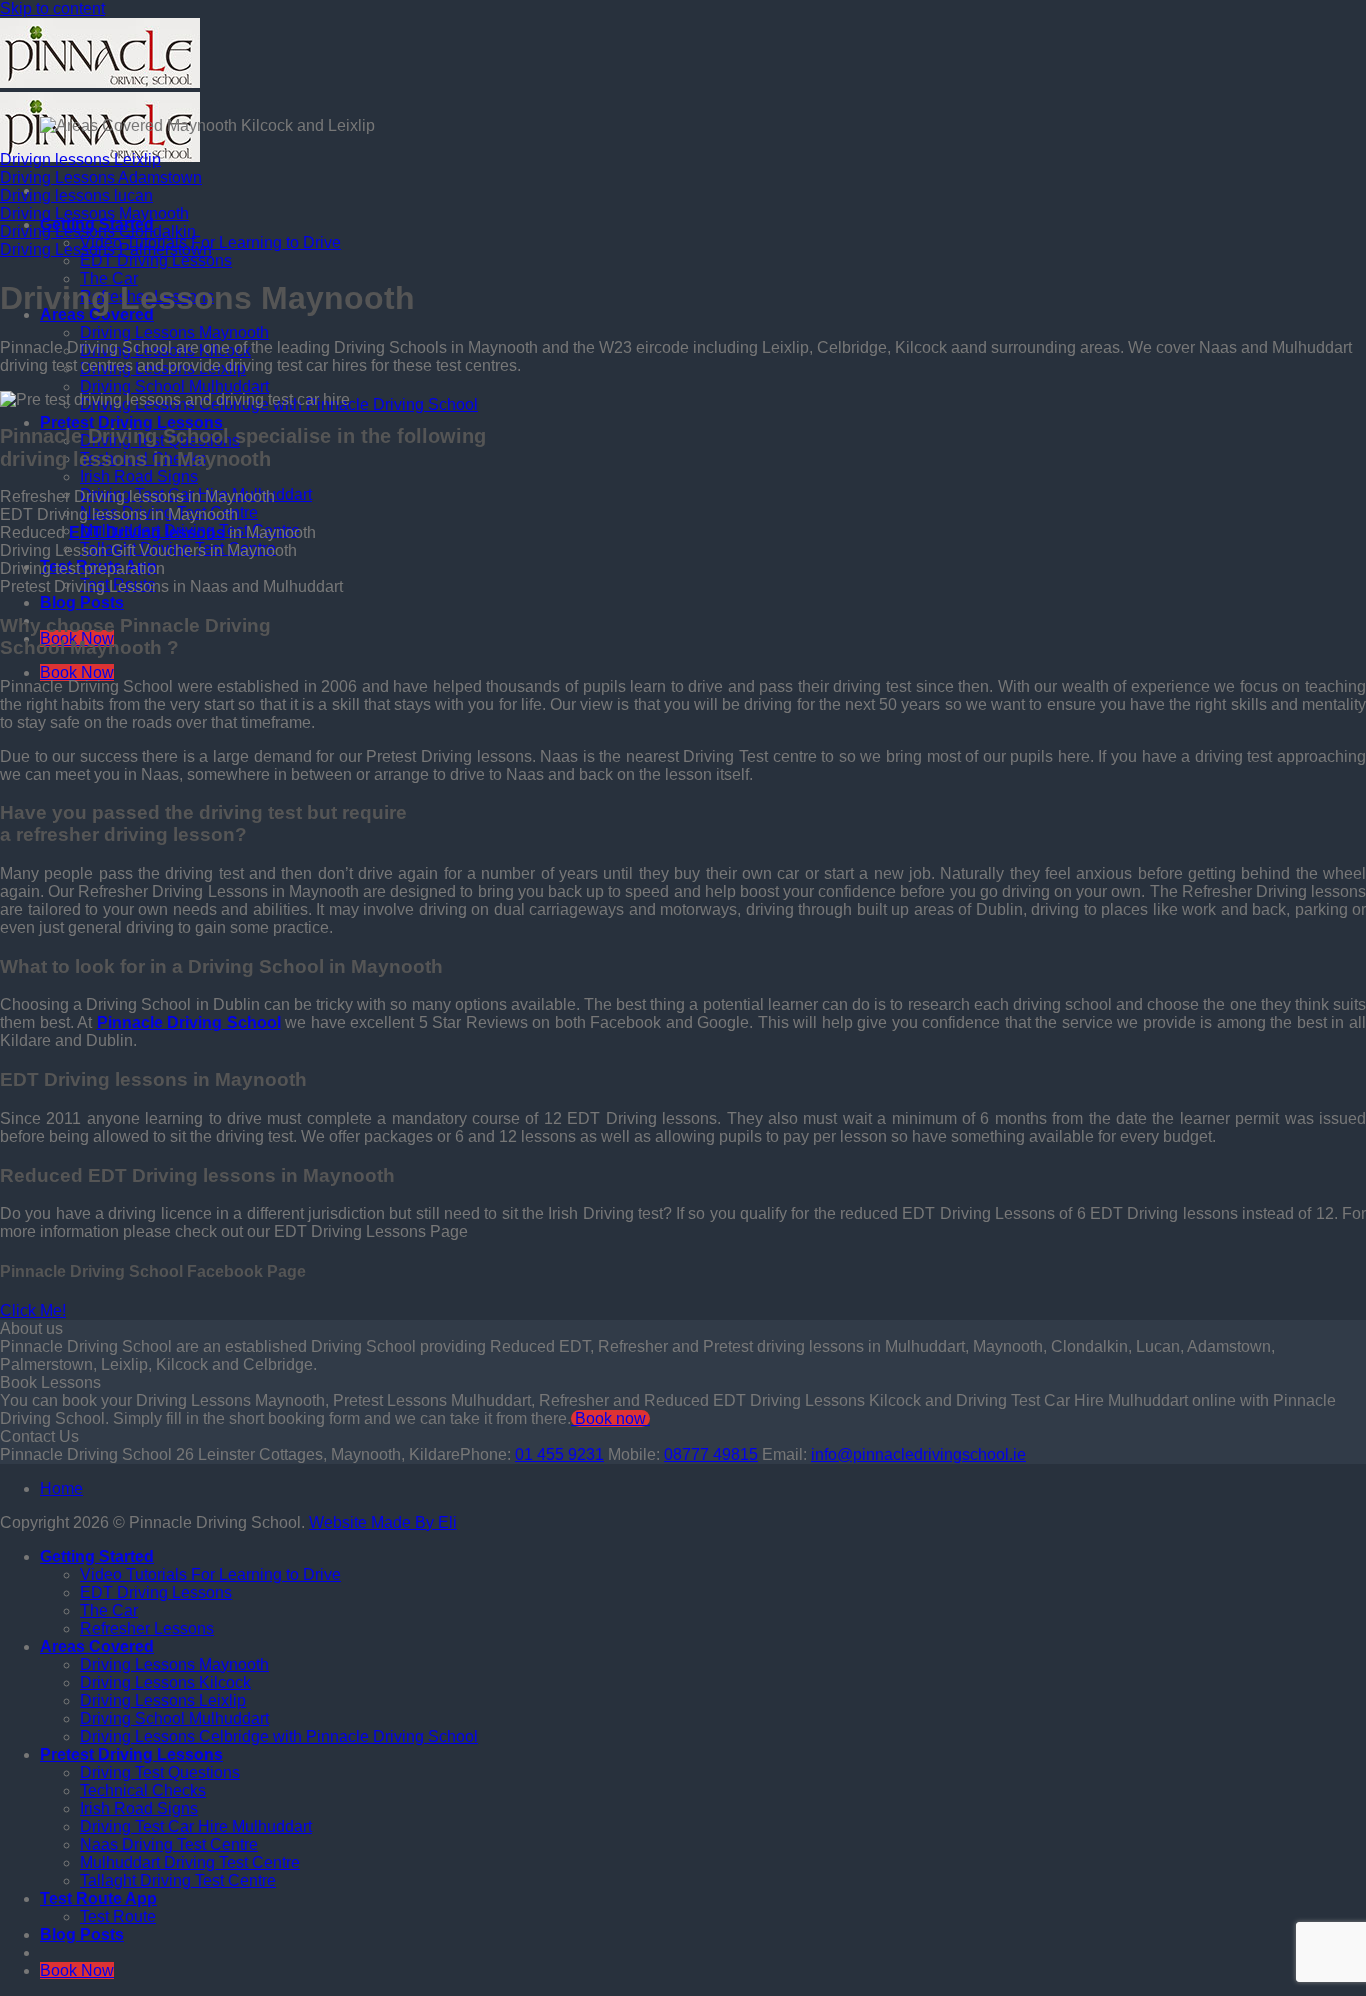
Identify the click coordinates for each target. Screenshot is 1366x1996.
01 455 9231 (559, 1454)
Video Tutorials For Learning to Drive (210, 1574)
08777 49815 (711, 1454)
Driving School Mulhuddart (174, 386)
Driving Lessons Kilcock (165, 1682)
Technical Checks (143, 1790)
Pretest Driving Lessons (131, 422)
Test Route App (98, 1898)
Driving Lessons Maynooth (174, 332)
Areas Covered (97, 1646)
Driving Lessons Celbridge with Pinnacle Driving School (279, 1736)
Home (61, 1488)
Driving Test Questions (160, 1772)
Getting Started (97, 1556)
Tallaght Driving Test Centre (178, 1880)
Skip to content (52, 8)
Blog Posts (82, 602)
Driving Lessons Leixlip (163, 1700)
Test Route (118, 1916)
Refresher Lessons (147, 1628)
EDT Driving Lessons (156, 260)
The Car (109, 278)
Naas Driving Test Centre (169, 1844)
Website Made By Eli (383, 1522)
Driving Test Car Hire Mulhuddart (196, 1826)
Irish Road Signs (139, 476)
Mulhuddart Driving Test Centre (190, 1862)
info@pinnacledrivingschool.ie (918, 1454)
